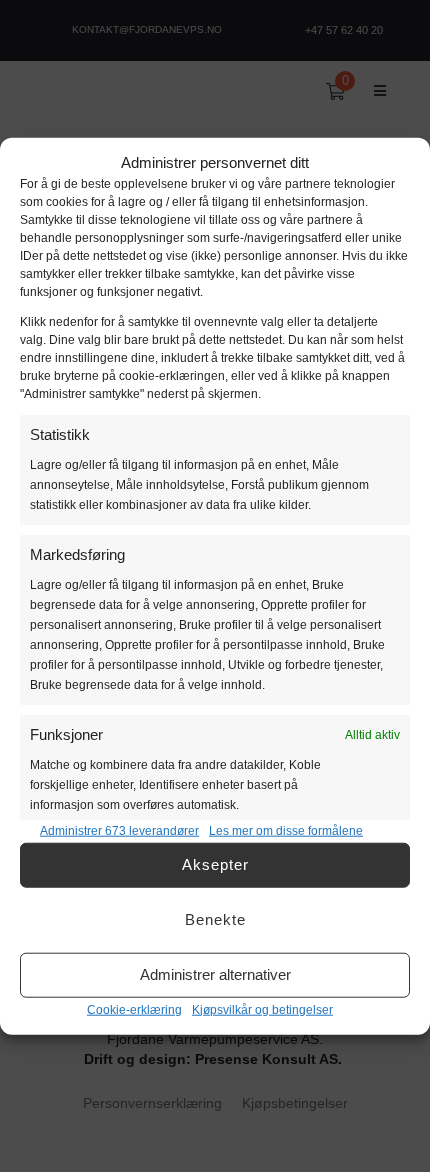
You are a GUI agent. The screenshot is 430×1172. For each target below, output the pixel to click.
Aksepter (215, 864)
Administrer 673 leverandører (119, 830)
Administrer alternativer (215, 974)
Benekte (215, 919)
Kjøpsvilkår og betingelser (262, 1009)
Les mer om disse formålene (286, 830)
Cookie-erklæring (134, 1009)
